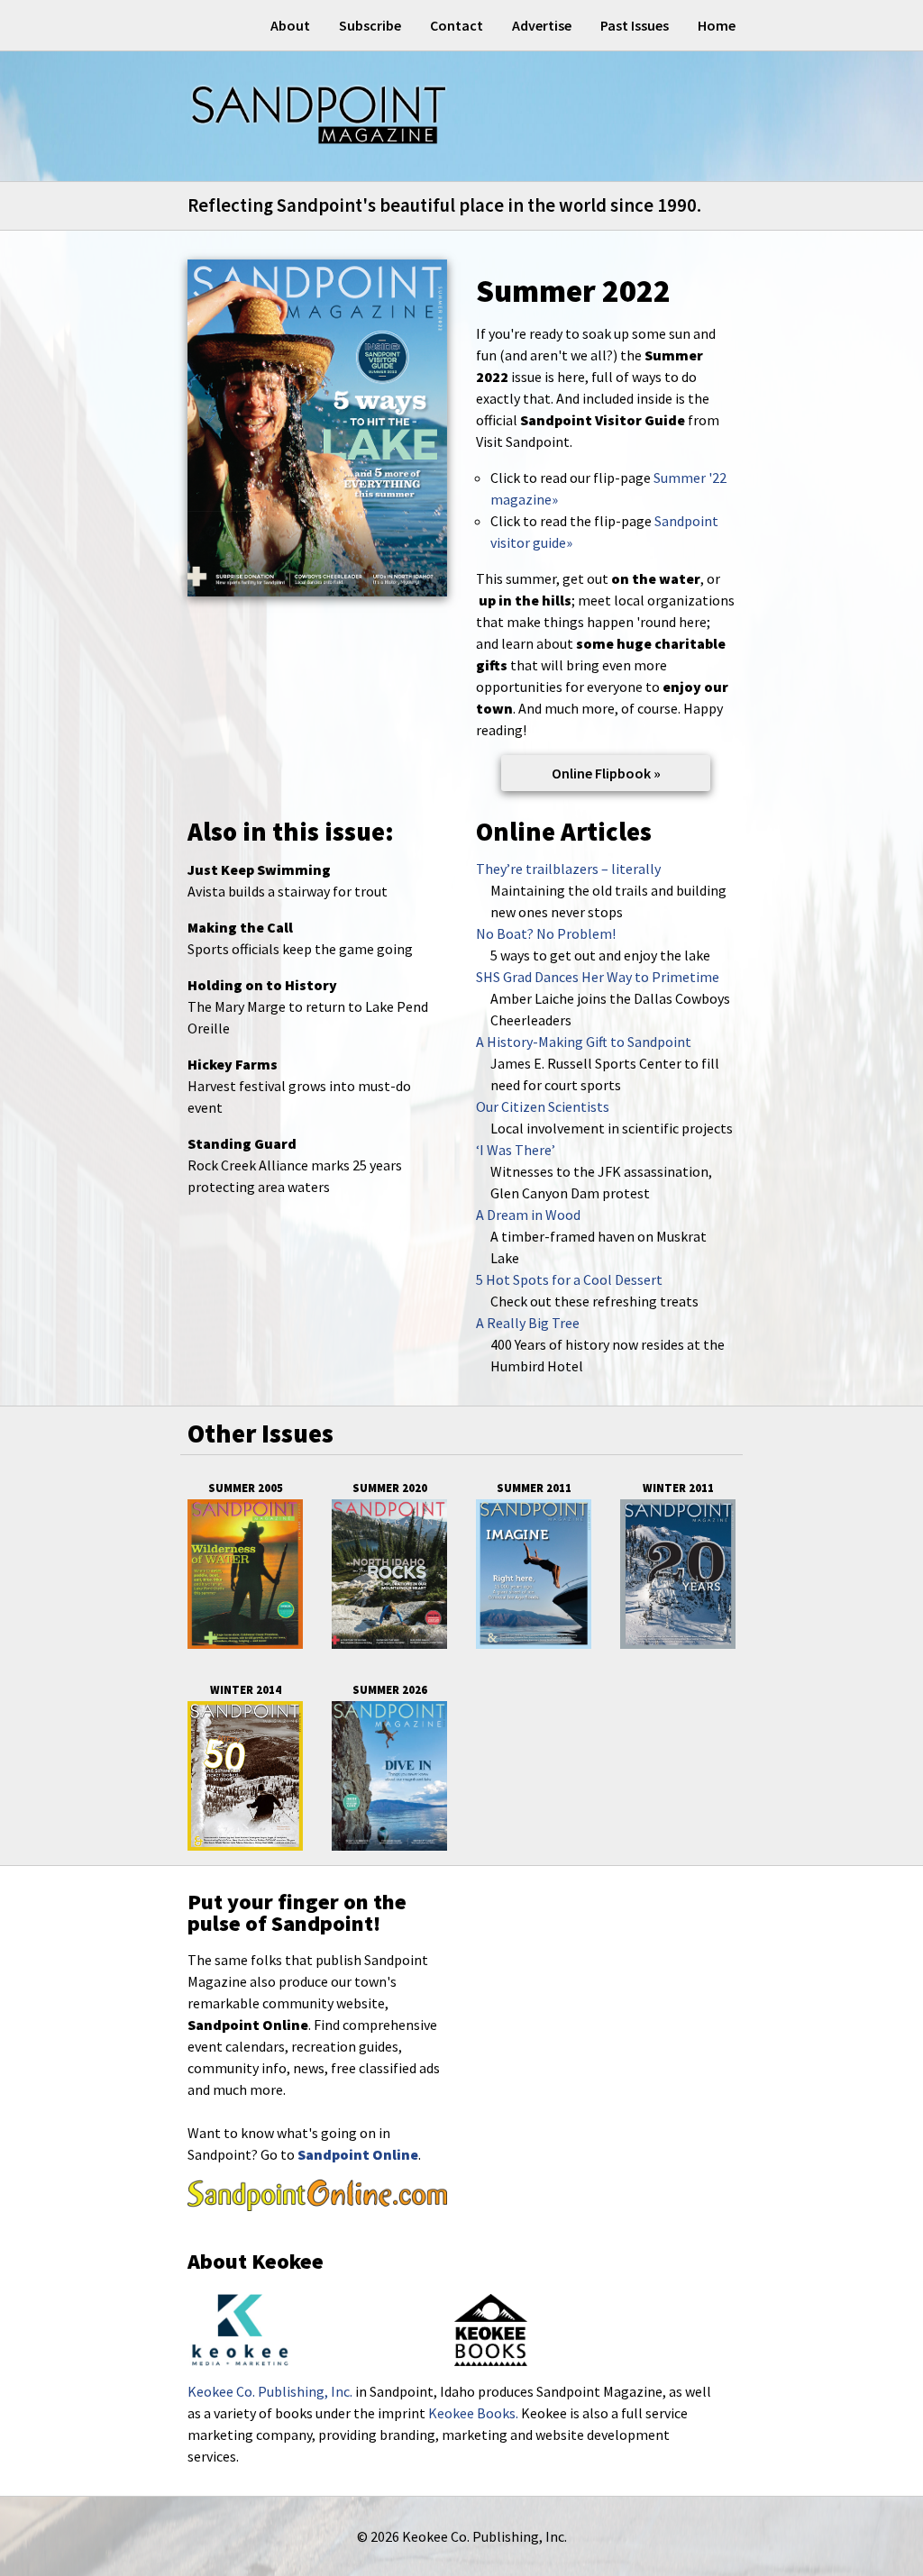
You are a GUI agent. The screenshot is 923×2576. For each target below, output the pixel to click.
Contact (457, 25)
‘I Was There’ (516, 1150)
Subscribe (370, 25)
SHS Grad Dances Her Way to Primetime (598, 977)
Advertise (542, 25)
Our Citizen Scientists (543, 1106)
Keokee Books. (473, 2413)
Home (717, 25)
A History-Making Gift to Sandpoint (584, 1042)
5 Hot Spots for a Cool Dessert (569, 1279)
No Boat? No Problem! (546, 933)
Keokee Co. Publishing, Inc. (270, 2391)
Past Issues (635, 25)
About (290, 25)
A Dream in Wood (528, 1215)
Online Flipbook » (606, 773)
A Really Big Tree (528, 1323)
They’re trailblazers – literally (568, 869)
